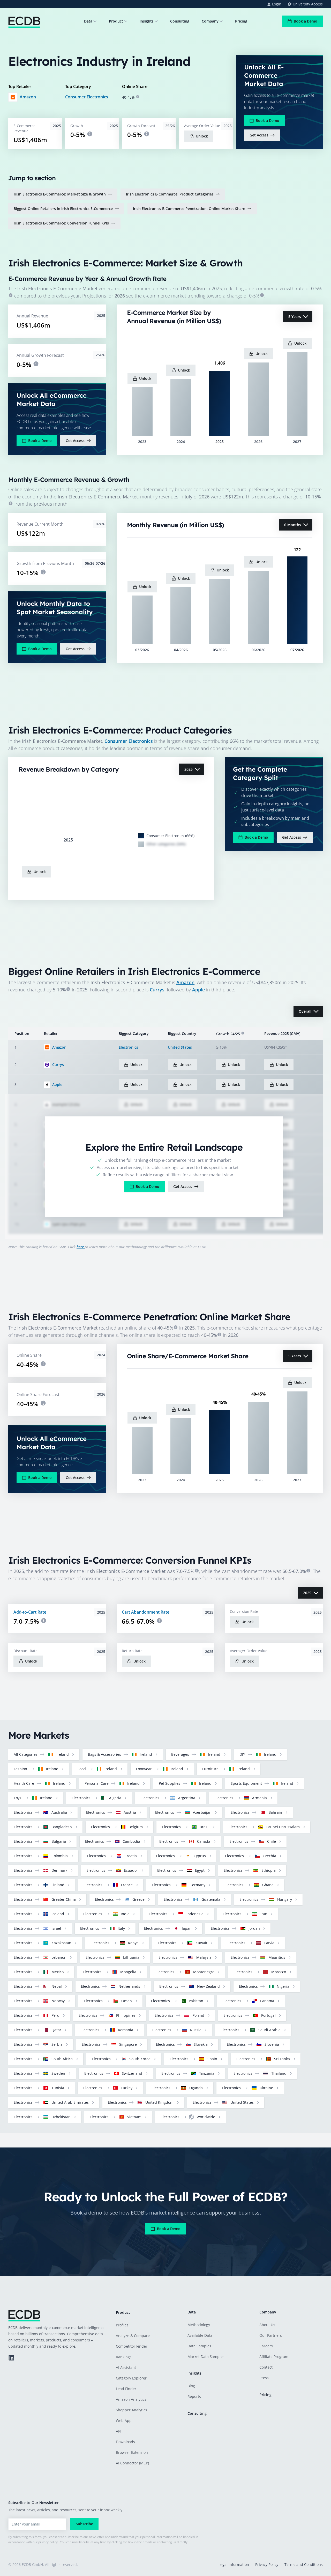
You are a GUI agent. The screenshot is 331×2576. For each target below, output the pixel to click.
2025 (189, 769)
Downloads (125, 2442)
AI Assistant (126, 2367)
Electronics (128, 1047)
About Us (267, 2325)
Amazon (28, 97)
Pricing (241, 21)
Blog (191, 2386)
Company (210, 21)
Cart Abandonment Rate (146, 1612)
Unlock (202, 136)
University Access (308, 4)
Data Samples (199, 2346)
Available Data (200, 2335)
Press (264, 2378)
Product (116, 21)
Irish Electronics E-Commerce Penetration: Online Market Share (189, 209)
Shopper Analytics (131, 2410)
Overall (305, 1011)
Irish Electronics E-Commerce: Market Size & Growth (60, 194)
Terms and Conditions (304, 2564)
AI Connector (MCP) (132, 2463)
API (119, 2431)
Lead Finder (126, 2389)
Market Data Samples (206, 2357)
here (81, 1247)
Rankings (124, 2357)
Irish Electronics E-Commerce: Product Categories (170, 194)
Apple (198, 990)
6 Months (293, 525)
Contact (266, 2367)
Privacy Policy (267, 2564)
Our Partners (271, 2335)
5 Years (295, 317)
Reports (194, 2396)
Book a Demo (306, 21)
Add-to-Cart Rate (30, 1612)
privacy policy (48, 2542)
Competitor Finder (132, 2346)
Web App (124, 2421)
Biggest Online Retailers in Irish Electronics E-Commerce (63, 209)
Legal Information (234, 2564)
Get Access (259, 135)
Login (277, 4)
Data (88, 21)
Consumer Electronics (87, 97)
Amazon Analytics (131, 2399)
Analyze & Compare (133, 2336)
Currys (157, 990)
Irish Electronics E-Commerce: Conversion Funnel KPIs (61, 223)
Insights (147, 21)
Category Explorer (131, 2378)
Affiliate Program (274, 2357)
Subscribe (84, 2524)
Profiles (122, 2325)
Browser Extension (132, 2452)
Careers (266, 2346)
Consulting (180, 21)
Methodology (199, 2325)
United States (180, 1047)
